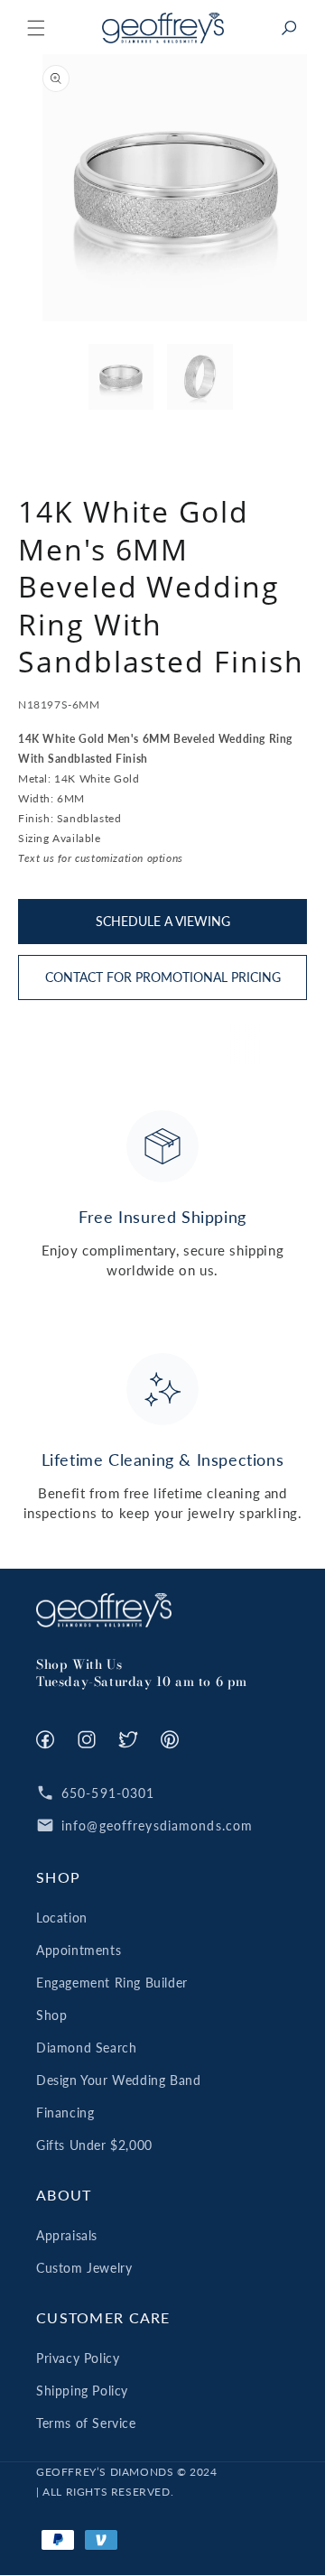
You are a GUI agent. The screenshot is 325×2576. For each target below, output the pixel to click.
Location (62, 1918)
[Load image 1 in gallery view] (121, 377)
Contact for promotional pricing (163, 977)
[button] (36, 28)
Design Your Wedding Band (118, 2080)
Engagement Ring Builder (112, 1983)
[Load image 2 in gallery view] (200, 377)
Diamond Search (86, 2048)
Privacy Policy (78, 2358)
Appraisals (67, 2235)
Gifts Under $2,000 (94, 2145)
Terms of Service (86, 2423)
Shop (51, 2015)
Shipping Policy (82, 2391)
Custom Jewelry (84, 2268)
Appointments (79, 1950)
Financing (65, 2113)
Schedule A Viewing (163, 921)
